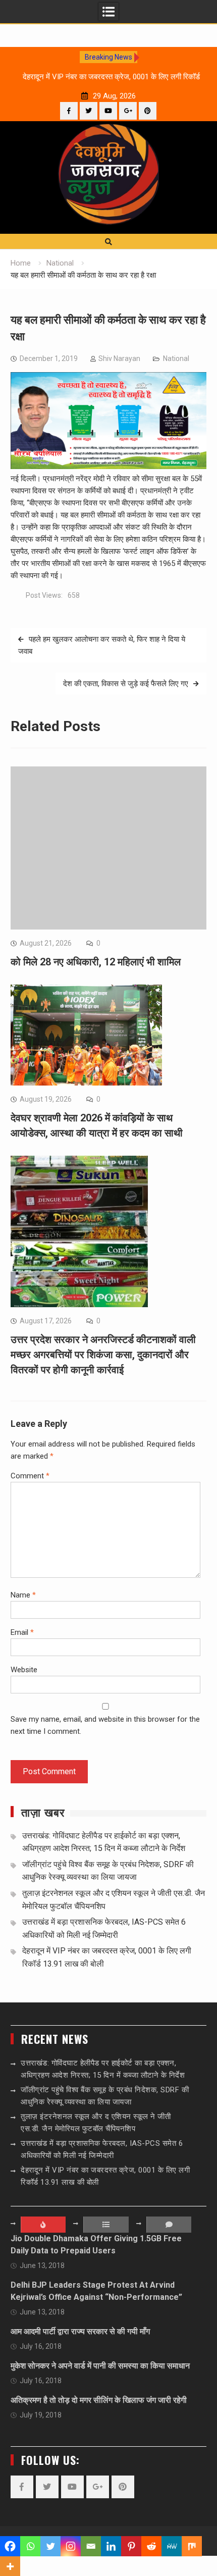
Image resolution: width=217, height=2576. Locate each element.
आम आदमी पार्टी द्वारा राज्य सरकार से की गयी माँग (80, 2331)
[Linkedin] (111, 2546)
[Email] (91, 2546)
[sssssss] (108, 467)
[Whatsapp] (30, 2546)
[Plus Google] (128, 111)
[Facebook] (69, 111)
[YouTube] (108, 111)
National (176, 358)
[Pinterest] (148, 111)
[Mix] (192, 2546)
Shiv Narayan (119, 358)
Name (23, 1595)
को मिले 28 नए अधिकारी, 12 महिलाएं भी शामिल (96, 962)
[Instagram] (71, 2546)
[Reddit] (151, 2546)
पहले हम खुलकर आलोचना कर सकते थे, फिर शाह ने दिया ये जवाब (102, 645)
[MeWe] (172, 2546)
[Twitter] (89, 111)
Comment (30, 1476)
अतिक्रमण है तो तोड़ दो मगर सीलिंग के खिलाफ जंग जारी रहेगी (99, 2400)
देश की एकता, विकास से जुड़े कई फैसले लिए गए (126, 684)
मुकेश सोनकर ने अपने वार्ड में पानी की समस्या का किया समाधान (100, 2366)
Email (22, 1632)
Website (24, 1670)
